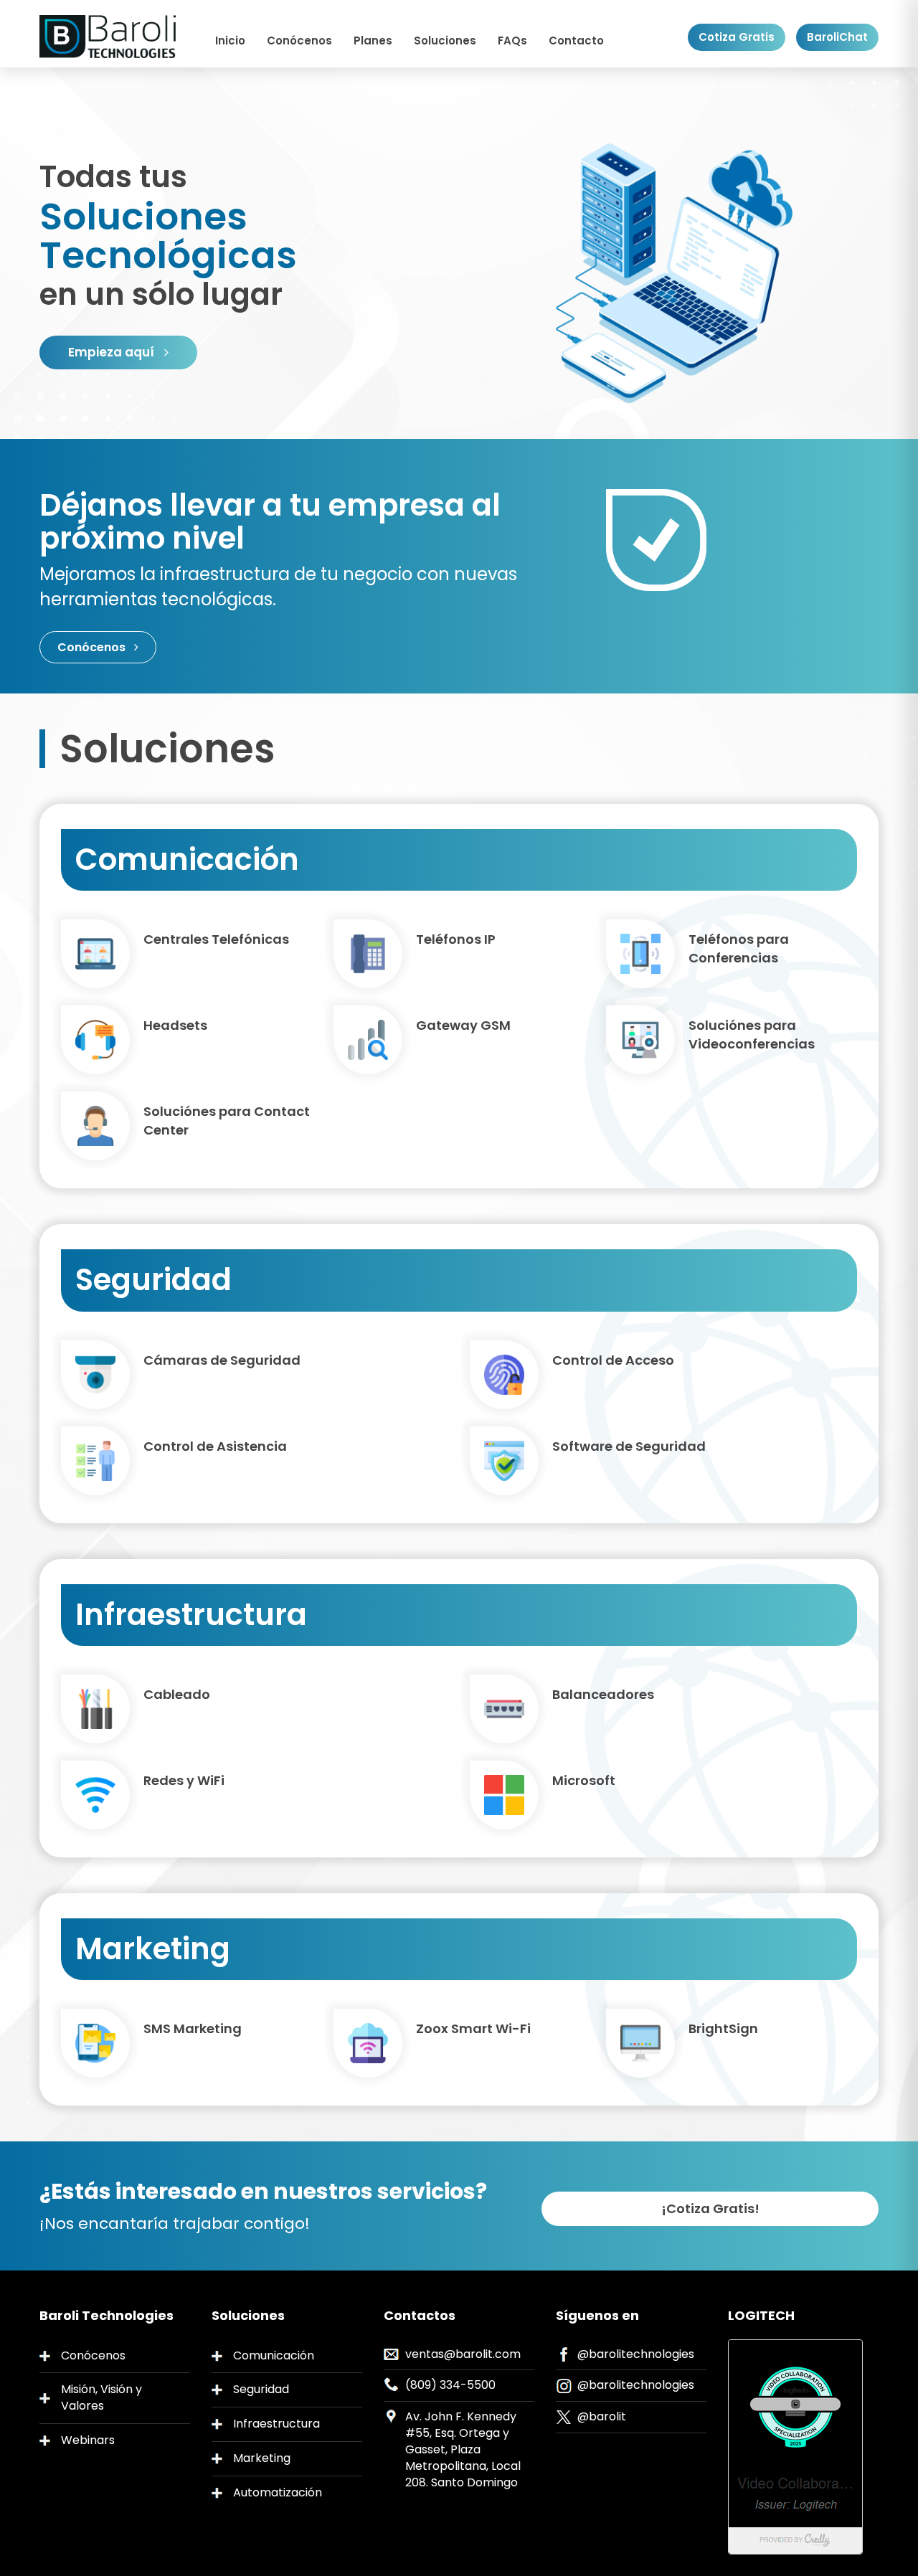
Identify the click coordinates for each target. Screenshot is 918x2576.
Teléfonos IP (456, 939)
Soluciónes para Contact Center (227, 1121)
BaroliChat (837, 37)
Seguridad (261, 2389)
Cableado (177, 1694)
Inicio (230, 41)
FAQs (512, 41)
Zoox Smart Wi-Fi (473, 2028)
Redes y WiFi (184, 1780)
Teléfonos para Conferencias (739, 948)
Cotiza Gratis (737, 37)
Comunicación (274, 2355)
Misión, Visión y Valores (101, 2397)
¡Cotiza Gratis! (710, 2208)
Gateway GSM (463, 1025)
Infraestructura (276, 2424)
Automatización (278, 2492)
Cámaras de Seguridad (222, 1360)
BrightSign (723, 2028)
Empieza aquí (113, 352)
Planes (373, 41)
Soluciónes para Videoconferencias (752, 1034)
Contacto (576, 41)
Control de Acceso (613, 1360)
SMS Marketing (193, 2028)
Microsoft (584, 1780)
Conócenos (299, 41)
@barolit (602, 2416)
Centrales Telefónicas (216, 939)
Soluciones (445, 41)
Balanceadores (603, 1694)
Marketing (262, 2458)
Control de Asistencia (215, 1446)
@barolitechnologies (636, 2354)
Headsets (175, 1025)
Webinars (88, 2440)
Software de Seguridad (629, 1446)
